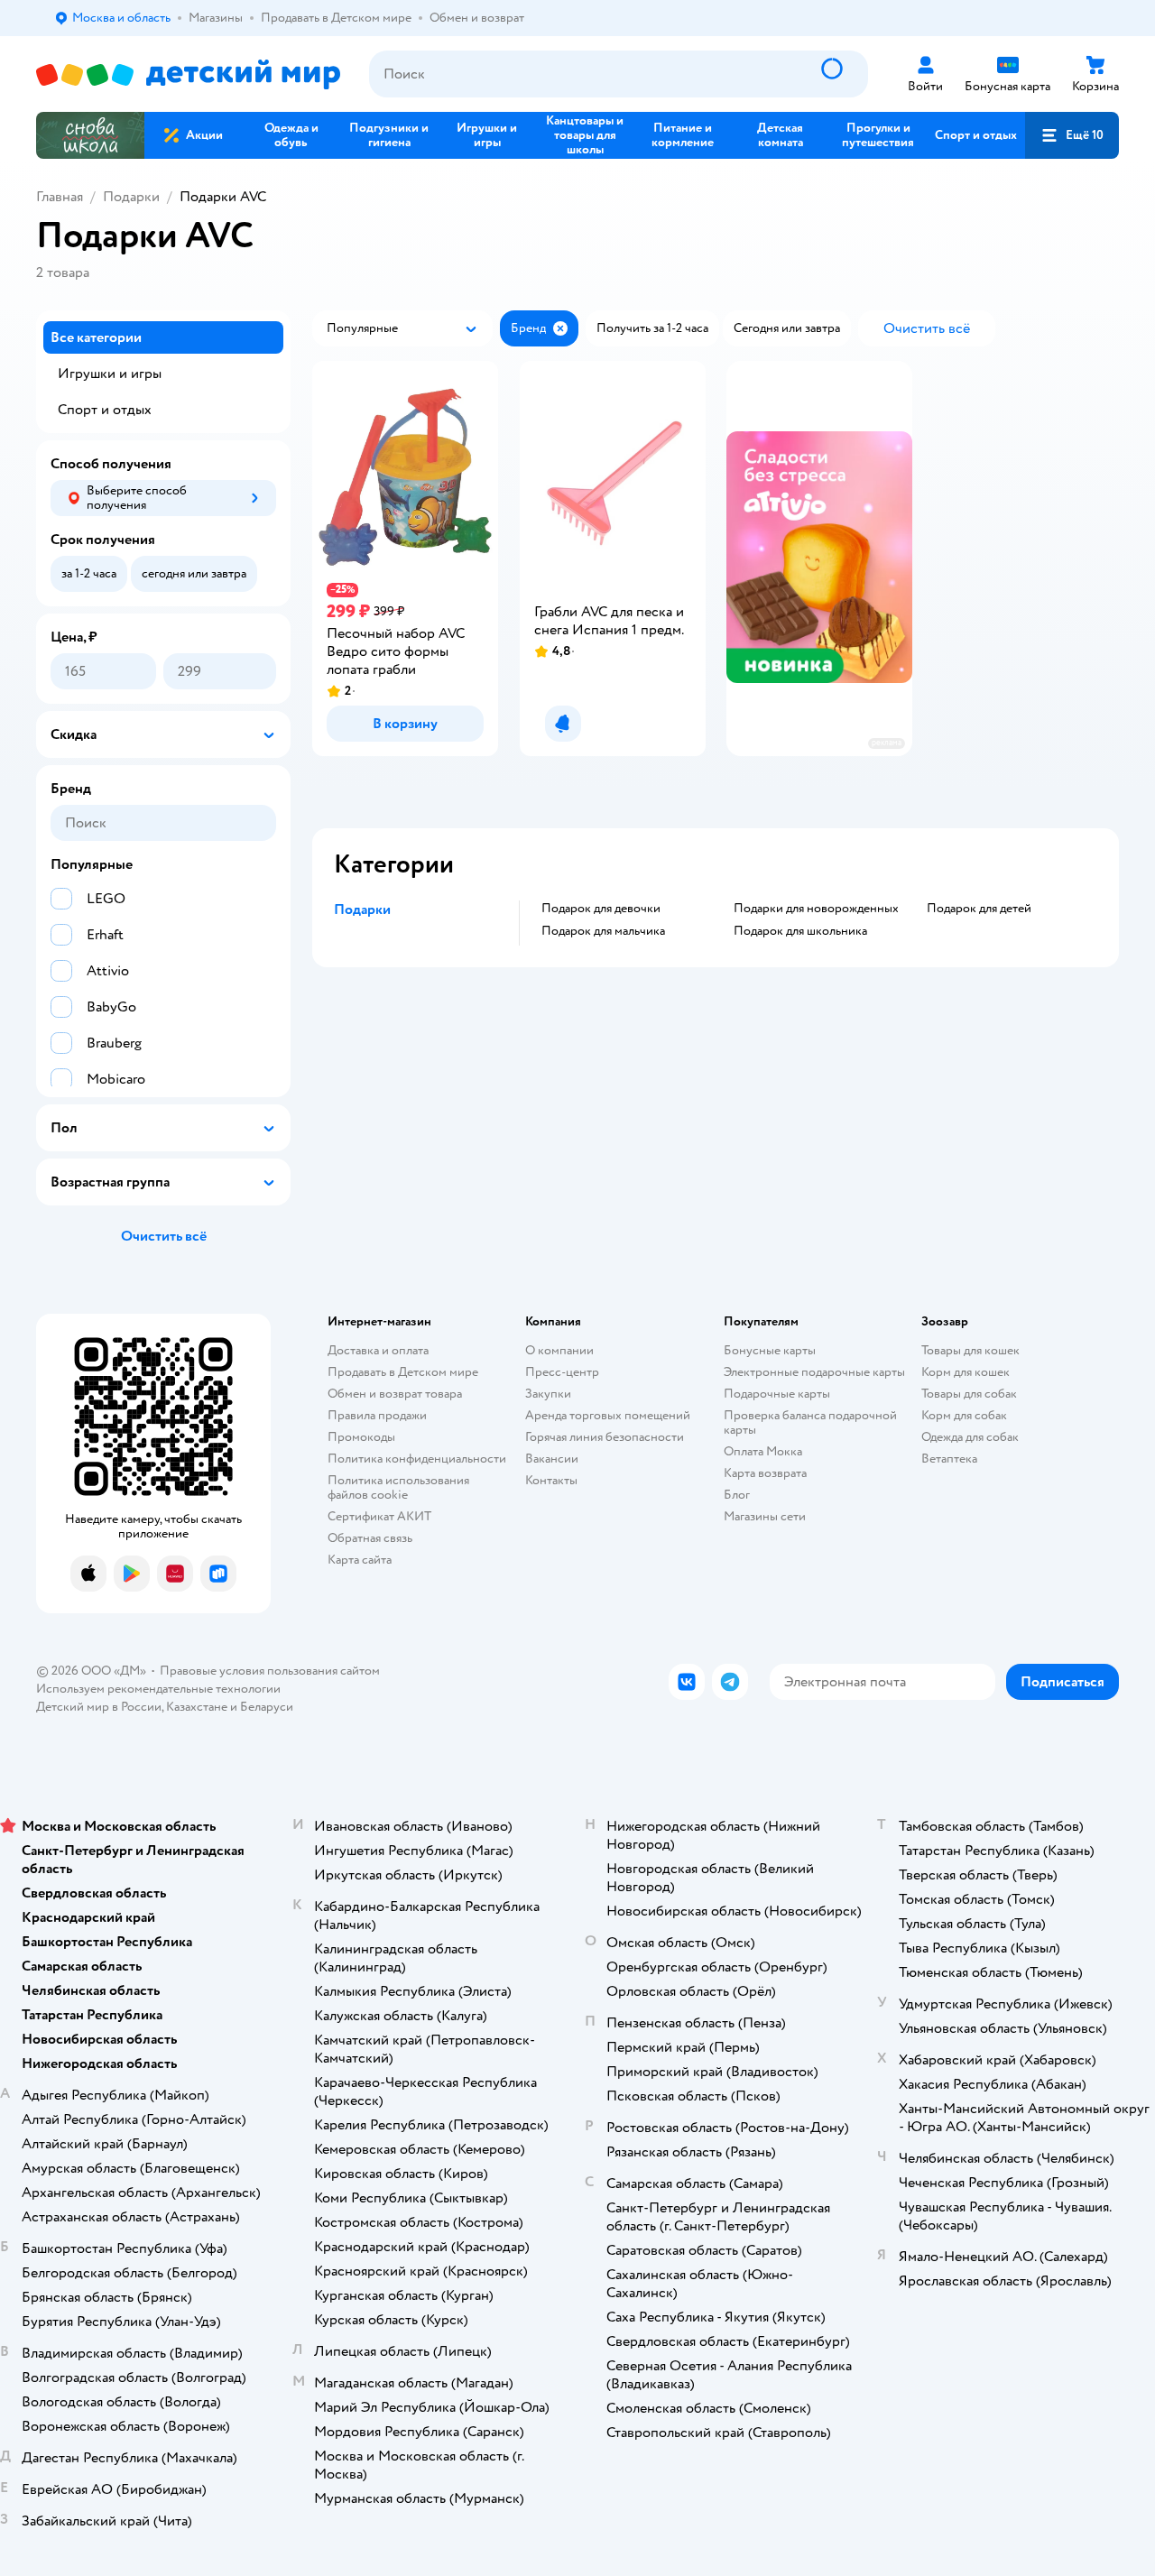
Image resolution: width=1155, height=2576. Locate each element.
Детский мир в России (99, 1707)
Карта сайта (360, 1560)
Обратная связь (370, 1538)
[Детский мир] (188, 74)
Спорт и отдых (105, 410)
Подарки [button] (362, 909)
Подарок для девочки (601, 909)
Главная (60, 197)
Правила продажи (377, 1415)
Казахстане (197, 1707)
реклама (887, 743)
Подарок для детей (979, 909)
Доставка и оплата (378, 1350)
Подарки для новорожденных (816, 909)
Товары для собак (969, 1394)
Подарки (131, 197)
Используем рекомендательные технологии (158, 1689)
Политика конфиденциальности (417, 1459)
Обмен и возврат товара (395, 1394)
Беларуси (267, 1707)
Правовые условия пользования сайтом (270, 1671)
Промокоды (361, 1437)
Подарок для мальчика (603, 931)
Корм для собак (964, 1415)
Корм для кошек (966, 1372)
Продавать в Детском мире (403, 1372)
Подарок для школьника (800, 931)
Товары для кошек (970, 1350)
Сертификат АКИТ (379, 1516)
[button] (1072, 135)
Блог (737, 1495)
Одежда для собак (970, 1437)
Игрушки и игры (110, 374)
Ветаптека (949, 1459)
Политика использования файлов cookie (398, 1487)
